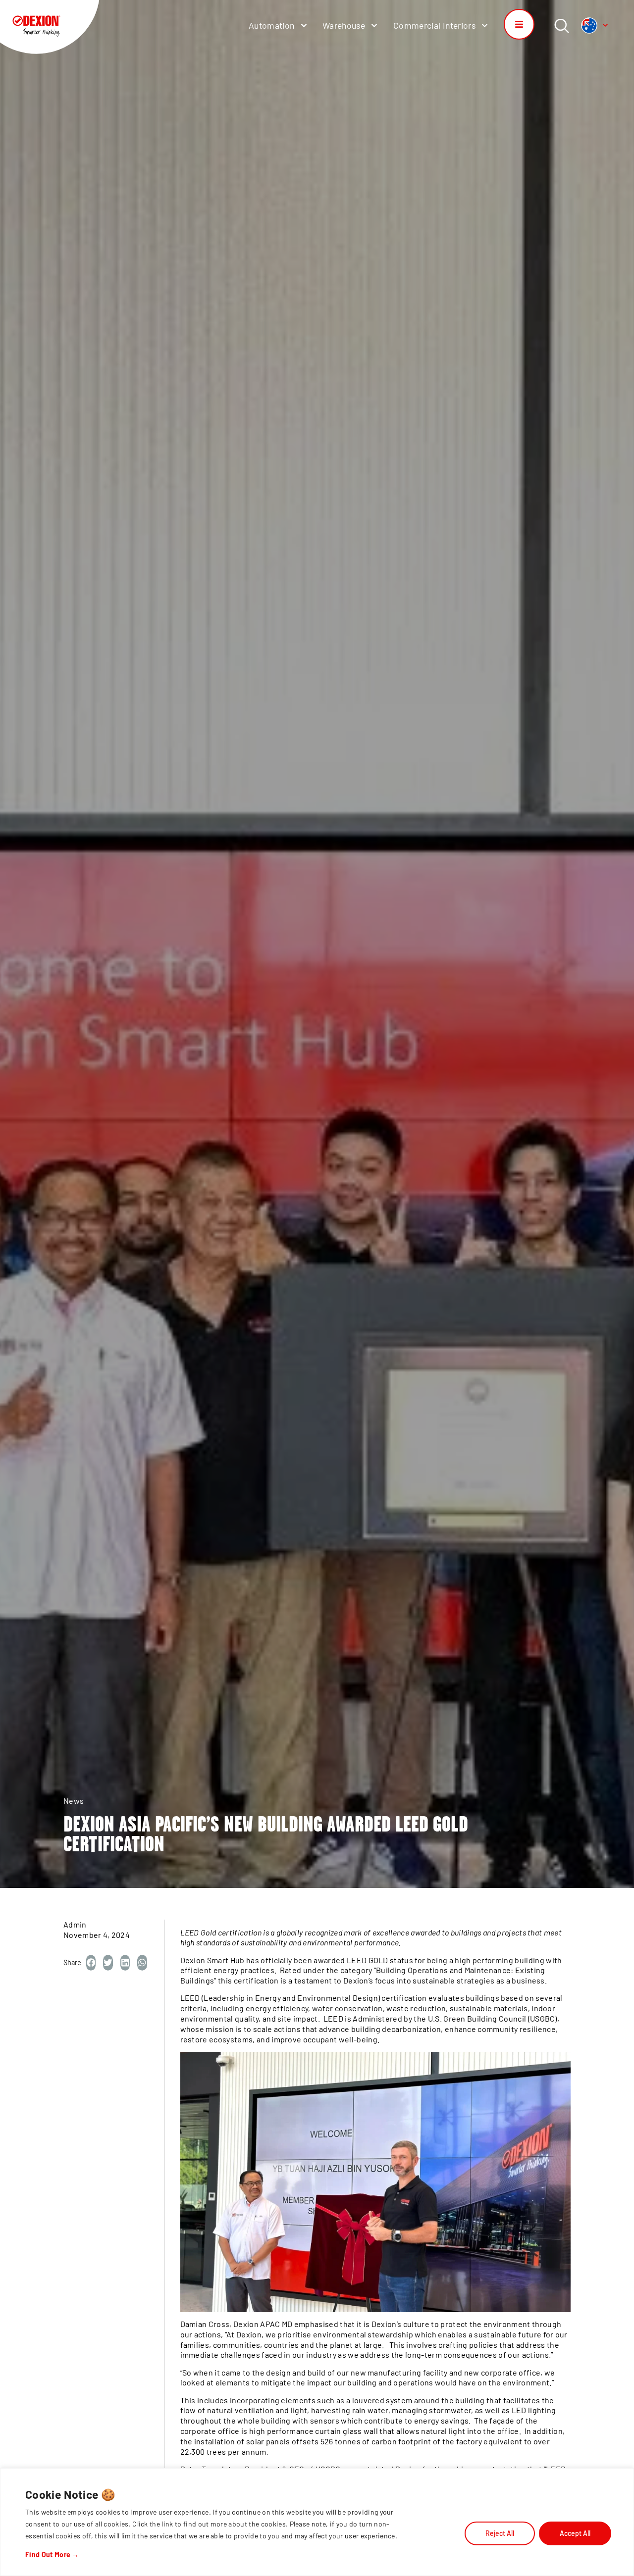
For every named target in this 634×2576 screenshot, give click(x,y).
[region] (317, 2522)
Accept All (575, 2533)
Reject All (500, 2533)
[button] (91, 1963)
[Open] (605, 25)
